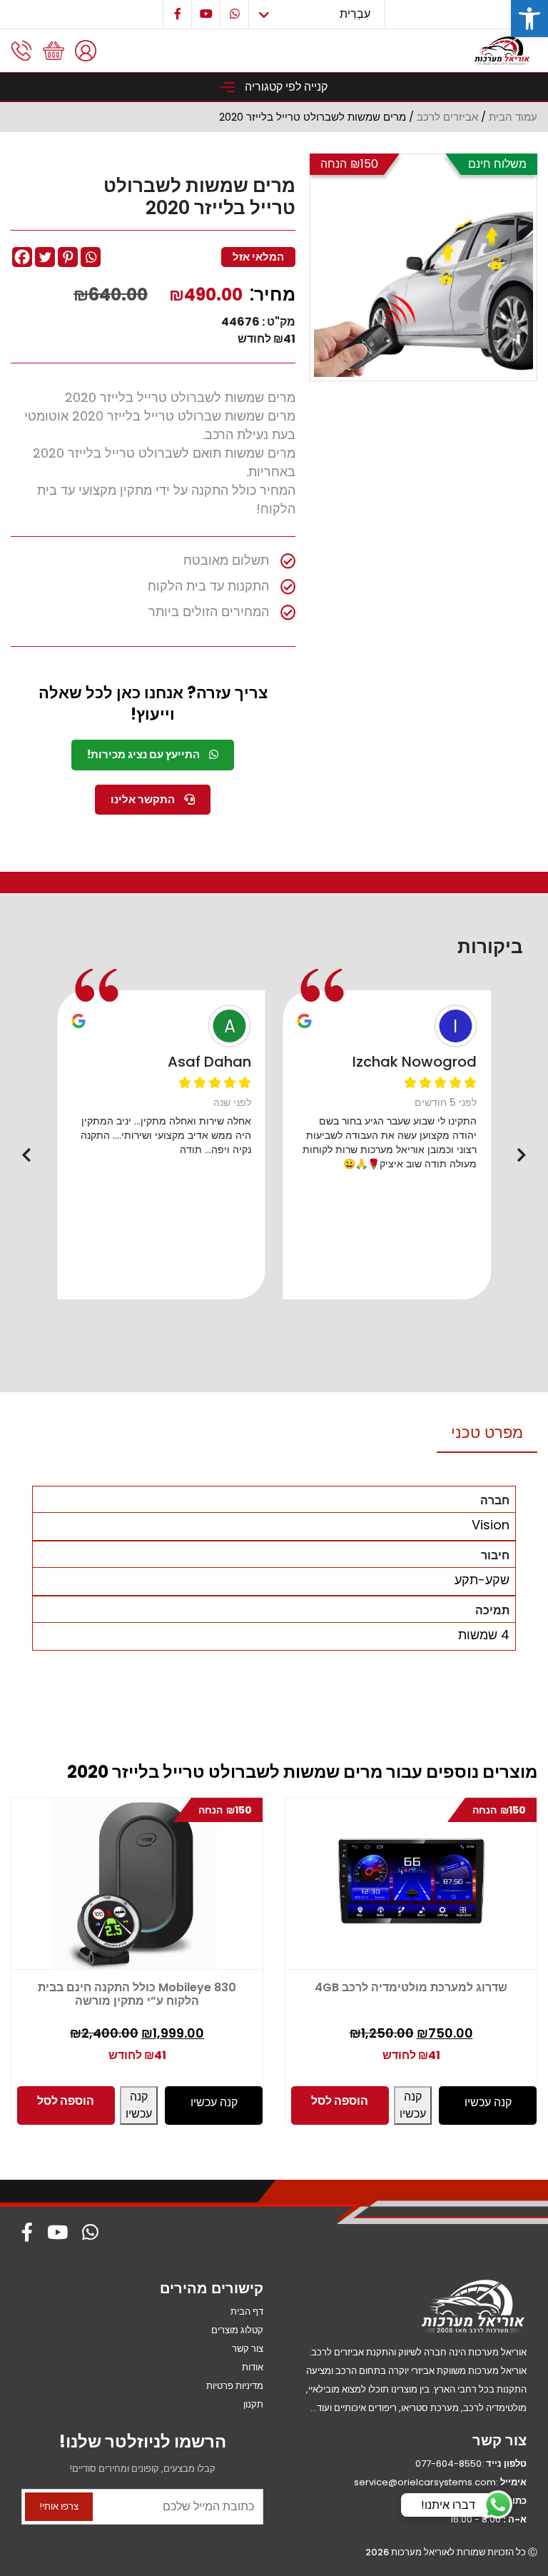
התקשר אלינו (144, 799)
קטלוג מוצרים (237, 2330)
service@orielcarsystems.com (425, 2482)
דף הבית (247, 2311)
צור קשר (248, 2349)
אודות (253, 2367)
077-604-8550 (448, 2464)
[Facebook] (22, 257)
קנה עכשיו (139, 2105)
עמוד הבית (513, 117)
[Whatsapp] (91, 257)
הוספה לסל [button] (66, 2101)
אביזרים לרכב (447, 117)
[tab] (487, 1433)
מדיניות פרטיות (235, 2386)
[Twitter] (45, 257)
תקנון (253, 2404)
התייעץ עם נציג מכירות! (144, 754)
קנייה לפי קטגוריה (285, 87)
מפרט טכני (487, 1433)
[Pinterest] (68, 257)
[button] (529, 19)
